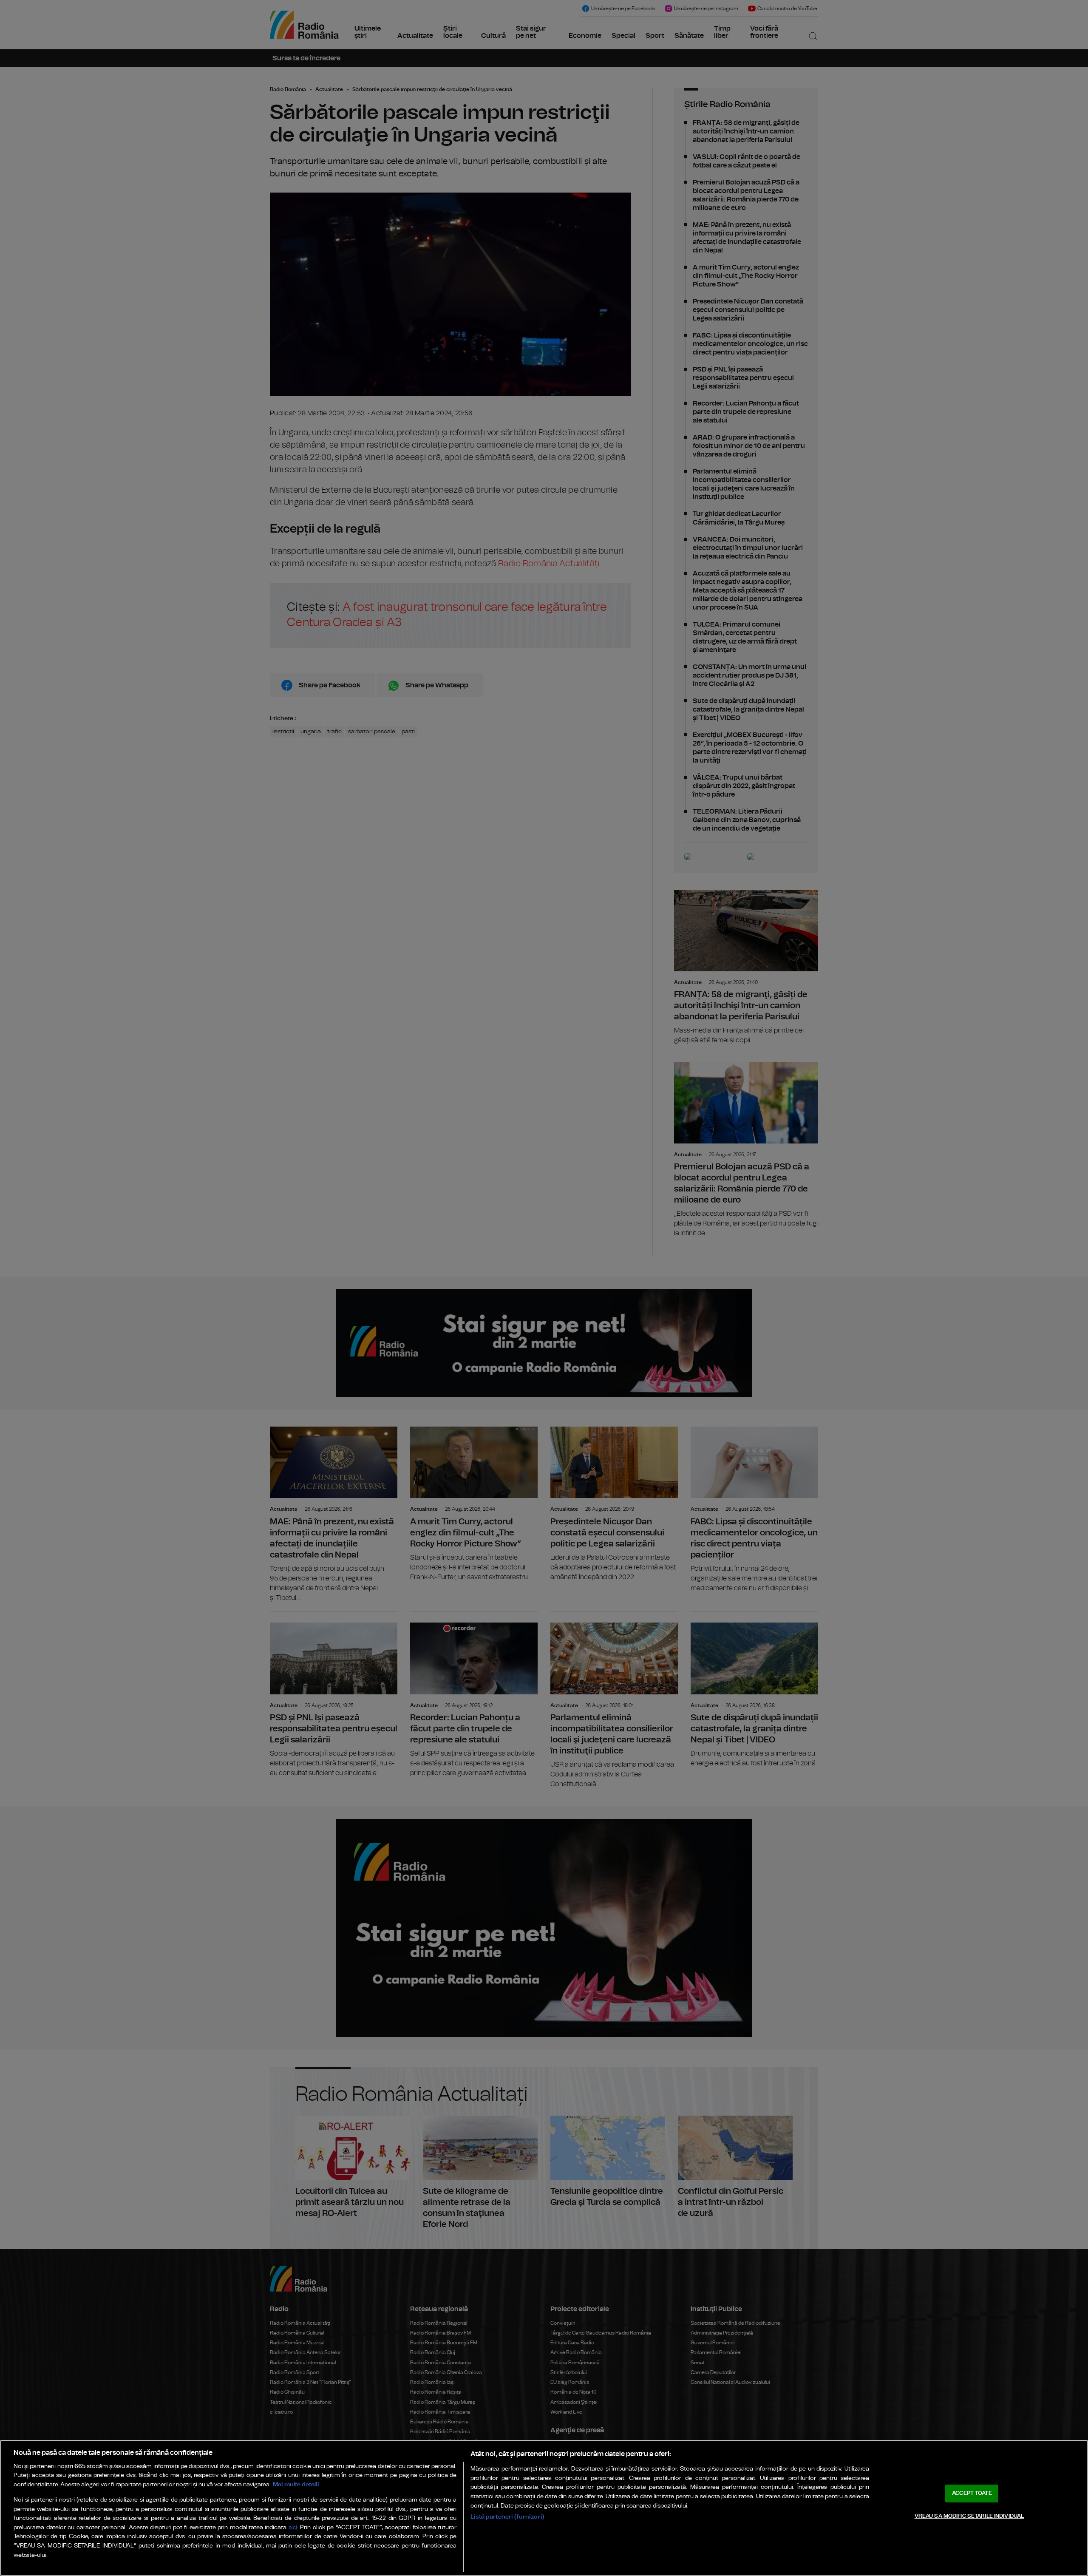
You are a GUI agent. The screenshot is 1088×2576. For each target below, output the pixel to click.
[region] (544, 2508)
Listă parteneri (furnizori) (507, 2517)
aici (293, 2528)
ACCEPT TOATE (972, 2493)
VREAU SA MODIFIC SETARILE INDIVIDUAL (969, 2516)
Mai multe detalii (296, 2484)
